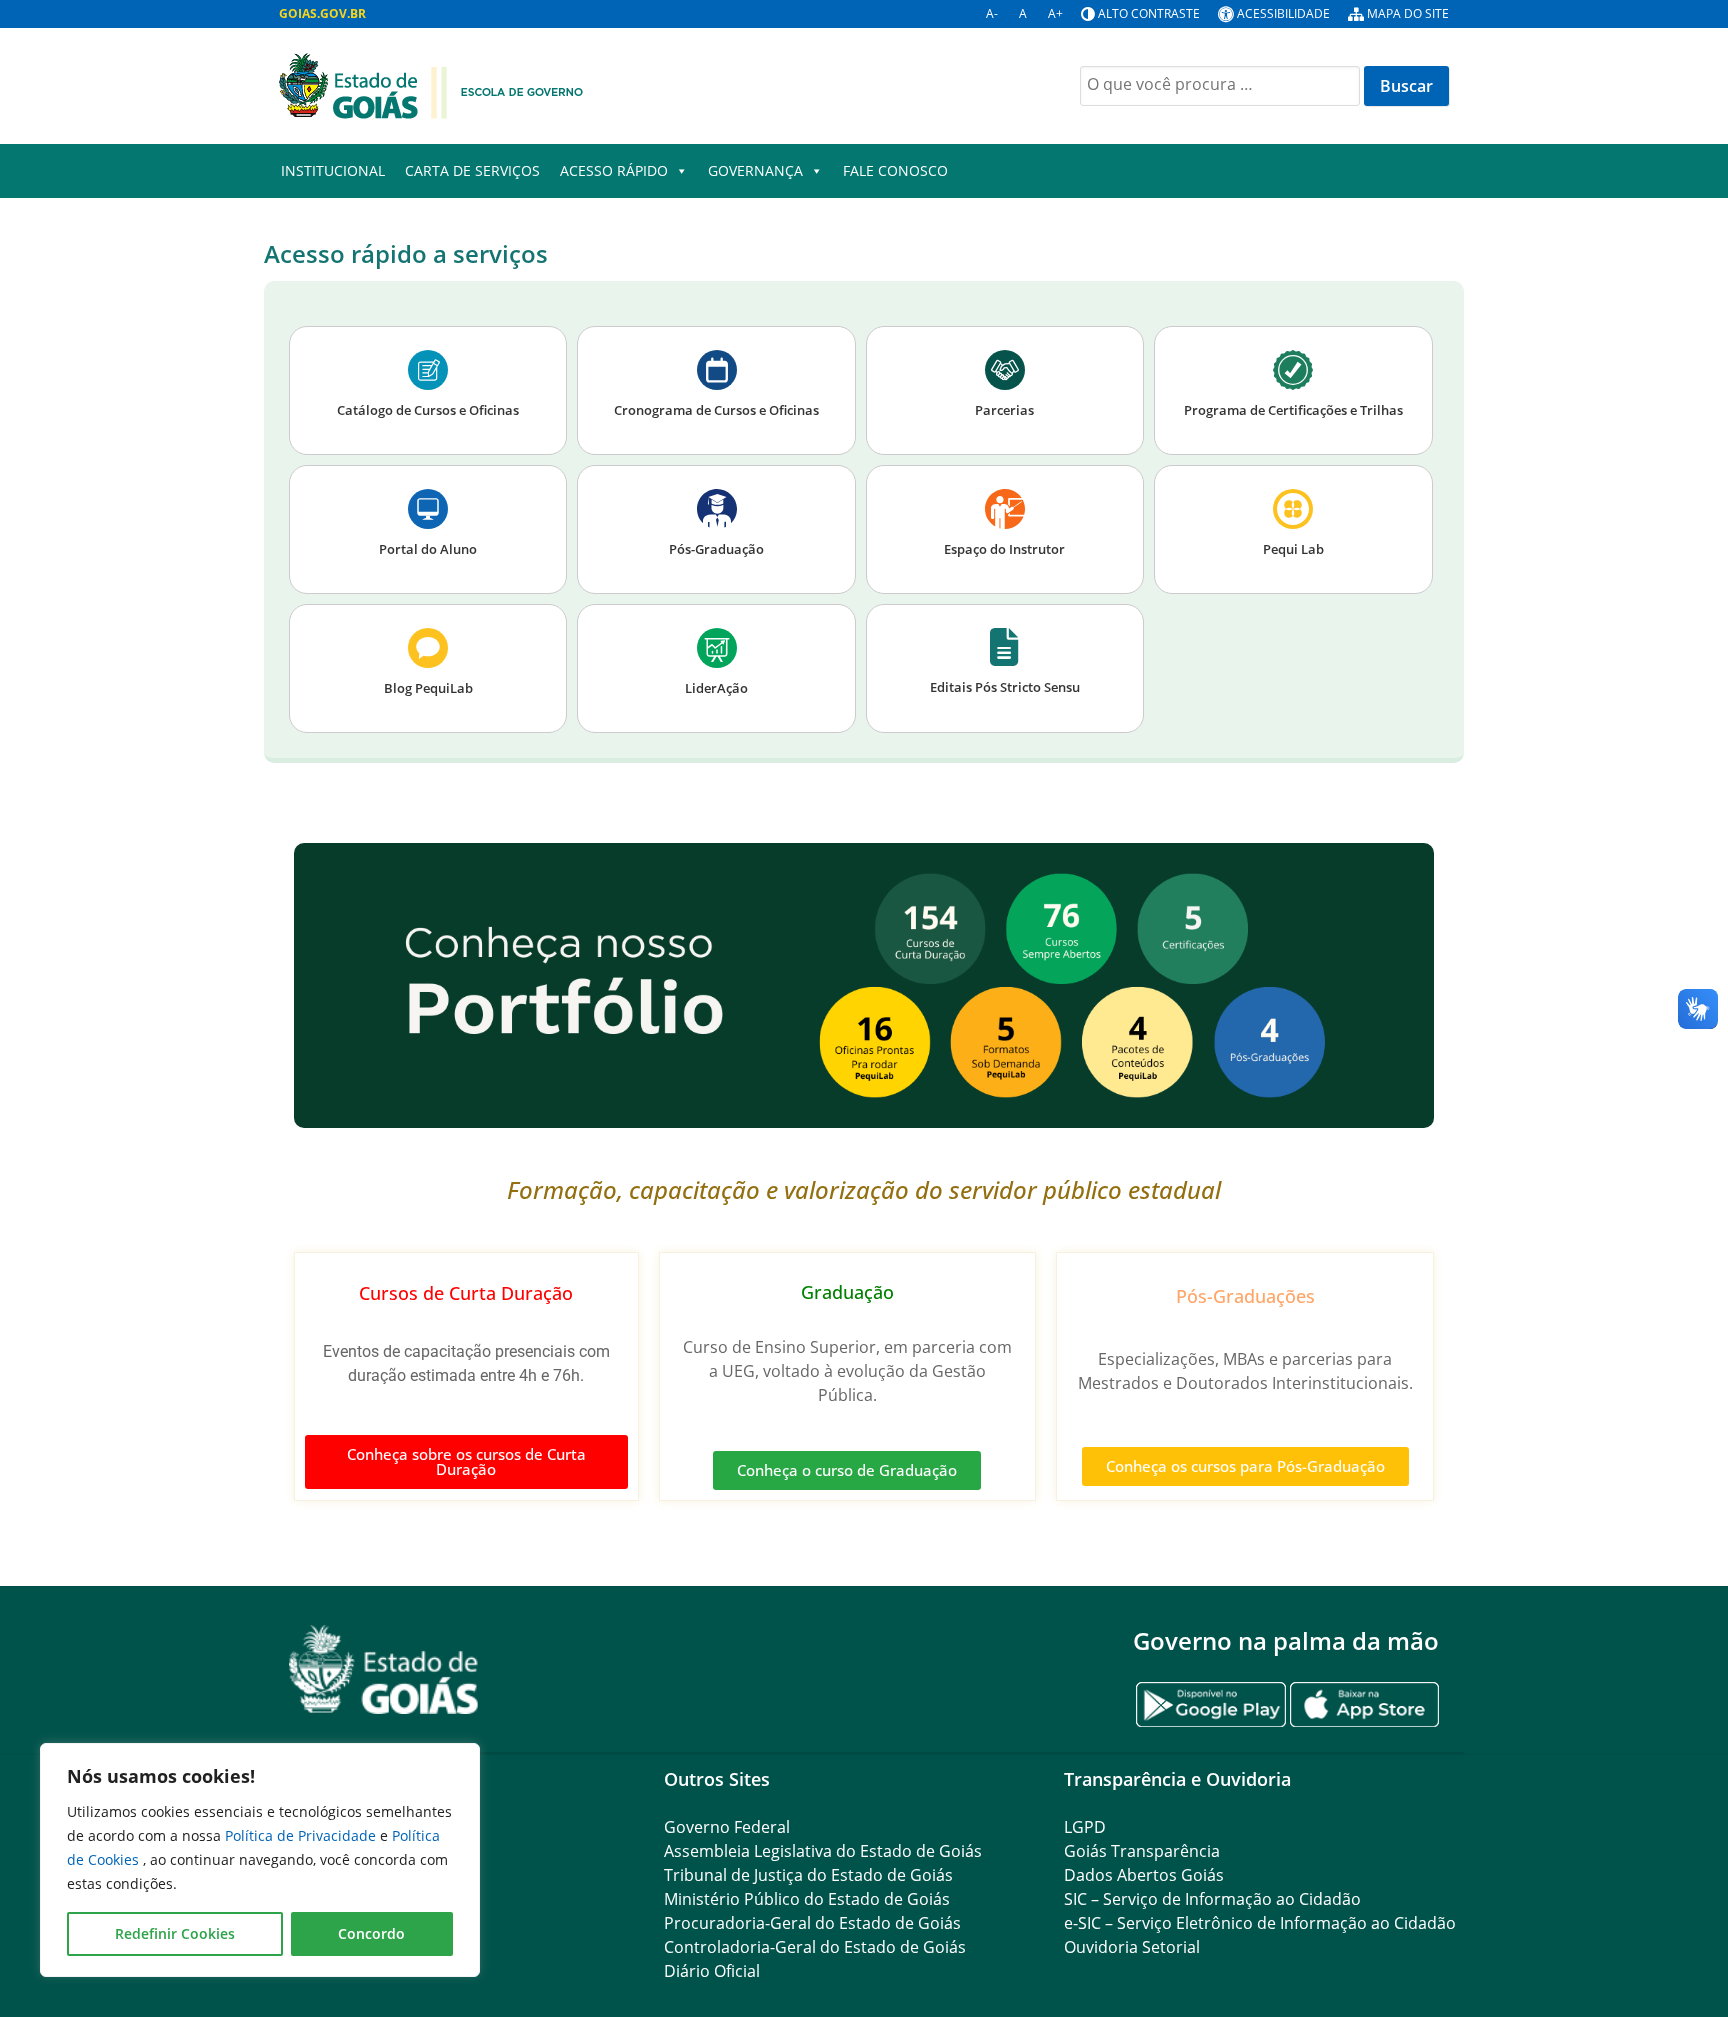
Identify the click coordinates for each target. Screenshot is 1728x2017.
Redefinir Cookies (175, 1933)
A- (992, 13)
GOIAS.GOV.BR (322, 13)
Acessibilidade (1283, 13)
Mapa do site (1408, 13)
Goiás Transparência (1142, 1851)
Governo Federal (727, 1827)
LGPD (1085, 1827)
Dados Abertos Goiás (1144, 1875)
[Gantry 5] (384, 1669)
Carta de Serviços (472, 170)
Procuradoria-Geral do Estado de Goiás (812, 1923)
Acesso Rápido (614, 170)
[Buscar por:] (1222, 84)
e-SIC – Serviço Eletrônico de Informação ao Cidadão (1260, 1923)
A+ (1055, 13)
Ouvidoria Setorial (1132, 1947)
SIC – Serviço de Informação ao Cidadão (1212, 1899)
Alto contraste (1149, 13)
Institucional (333, 170)
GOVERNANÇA (755, 170)
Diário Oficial (712, 1971)
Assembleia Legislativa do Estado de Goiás (823, 1851)
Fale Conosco (895, 170)
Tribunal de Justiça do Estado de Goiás (808, 1875)
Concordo (371, 1933)
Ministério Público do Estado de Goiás (807, 1899)
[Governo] (431, 84)
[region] (260, 1860)
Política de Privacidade (302, 1835)
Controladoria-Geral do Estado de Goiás (815, 1947)
